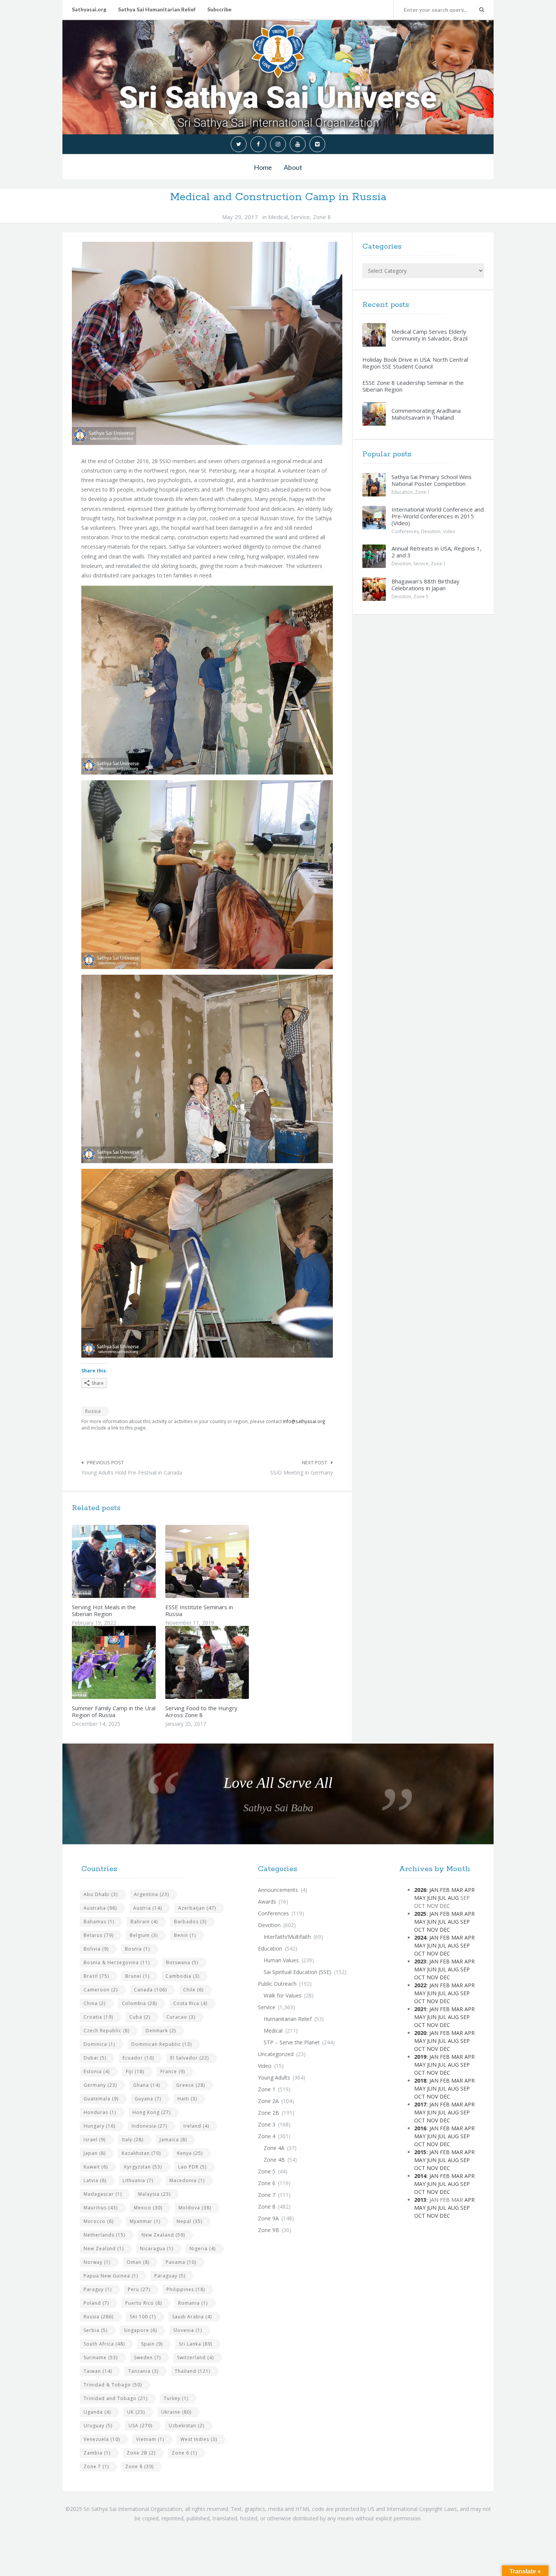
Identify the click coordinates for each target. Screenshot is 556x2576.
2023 (420, 1961)
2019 (420, 2057)
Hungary (99, 2126)
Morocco (99, 2221)
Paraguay (170, 2276)
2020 (420, 2033)
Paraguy (98, 2289)
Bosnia (137, 1949)
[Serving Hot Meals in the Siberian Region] (132, 1561)
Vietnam (150, 2439)
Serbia (96, 2330)
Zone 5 (421, 597)
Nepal (189, 2221)
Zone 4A (274, 2148)
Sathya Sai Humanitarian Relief (157, 9)
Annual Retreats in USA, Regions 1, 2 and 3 (436, 552)
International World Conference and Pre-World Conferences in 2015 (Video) (438, 516)
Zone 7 (96, 2466)
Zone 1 (422, 492)
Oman (138, 2262)
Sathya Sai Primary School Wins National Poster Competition (432, 480)
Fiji (135, 2071)
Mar (457, 1890)
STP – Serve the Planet (292, 2042)
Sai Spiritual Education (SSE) (297, 1972)
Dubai (95, 2058)
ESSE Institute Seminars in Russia (199, 1610)
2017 (420, 2104)
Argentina (151, 1894)
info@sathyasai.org (304, 1421)
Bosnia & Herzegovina (117, 1962)
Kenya (190, 2153)
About (293, 167)
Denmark (161, 2031)
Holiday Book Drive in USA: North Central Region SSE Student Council (415, 363)
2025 (420, 1914)
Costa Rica (190, 2003)
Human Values (281, 1960)
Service (300, 217)
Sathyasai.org (89, 9)
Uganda (97, 2412)
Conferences (405, 531)
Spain (152, 2344)
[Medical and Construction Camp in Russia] (207, 343)
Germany (100, 2085)
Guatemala (101, 2099)
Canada (150, 1990)
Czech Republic (106, 2031)
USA (141, 2426)
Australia (100, 1908)
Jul (442, 1898)
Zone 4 (267, 2136)
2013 (420, 2200)
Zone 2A (268, 2101)
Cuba (140, 2017)
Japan (95, 2153)
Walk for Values (283, 1995)
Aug (453, 1898)
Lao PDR (192, 2167)
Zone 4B (274, 2160)
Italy (133, 2140)
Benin (185, 1935)
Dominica (99, 2044)
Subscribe (219, 9)
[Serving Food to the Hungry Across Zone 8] (225, 1663)
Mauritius (101, 2208)
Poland (96, 2303)
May (420, 1898)
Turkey (176, 2398)
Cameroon (101, 1990)
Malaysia (154, 2194)
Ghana (147, 2085)
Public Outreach (277, 1984)
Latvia (95, 2180)
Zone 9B (269, 2230)
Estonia (97, 2071)
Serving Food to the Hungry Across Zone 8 (201, 1711)
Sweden (147, 2357)
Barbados (190, 1922)
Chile (193, 1990)
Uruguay (98, 2426)
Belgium (144, 1935)
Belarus (99, 1935)
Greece (191, 2085)
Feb (445, 1890)
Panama (181, 2262)
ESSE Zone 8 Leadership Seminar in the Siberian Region (413, 386)
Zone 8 (322, 217)
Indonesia (149, 2126)
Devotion (431, 531)
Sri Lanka (196, 2344)
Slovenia (188, 2330)
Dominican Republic (162, 2044)
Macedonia (187, 2180)
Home (263, 167)
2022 (420, 1985)
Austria (148, 1908)
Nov (432, 1930)
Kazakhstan (141, 2153)
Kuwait (96, 2167)
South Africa (104, 2344)
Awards (267, 1902)
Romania (193, 2303)
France (173, 2071)
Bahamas (99, 1922)
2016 (420, 2128)
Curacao (181, 2017)
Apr (470, 1890)
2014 (420, 2176)
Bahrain (144, 1922)
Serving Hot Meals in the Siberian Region (104, 1610)
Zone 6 (184, 2453)
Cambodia (182, 1976)
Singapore (140, 2330)
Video (449, 531)
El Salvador (189, 2058)
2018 (420, 2081)
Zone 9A (268, 2218)
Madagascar (103, 2194)
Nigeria (203, 2249)
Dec (445, 1930)
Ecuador (138, 2058)
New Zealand (163, 2235)
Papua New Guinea (111, 2276)
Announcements (278, 1890)
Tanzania (143, 2371)
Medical (278, 217)
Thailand (193, 2371)
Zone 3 (267, 2124)
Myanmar (145, 2221)
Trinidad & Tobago (113, 2385)
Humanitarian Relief (288, 2019)
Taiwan (98, 2371)
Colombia (139, 2003)
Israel (95, 2140)
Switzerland (195, 2357)
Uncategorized (276, 2054)
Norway (97, 2262)
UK (136, 2412)
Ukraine (176, 2412)
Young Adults (274, 2077)
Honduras (100, 2112)
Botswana (182, 1962)
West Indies (199, 2439)
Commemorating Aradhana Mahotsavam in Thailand (426, 414)
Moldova (195, 2208)
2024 (420, 1937)
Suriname (101, 2357)
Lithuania (138, 2180)
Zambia (97, 2453)
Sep (465, 1922)
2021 (420, 2009)
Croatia (98, 2017)
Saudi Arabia (192, 2317)
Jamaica (173, 2140)
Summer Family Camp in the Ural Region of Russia (114, 1711)
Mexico (148, 2208)
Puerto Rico (144, 2303)
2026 (420, 1890)
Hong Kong (151, 2112)
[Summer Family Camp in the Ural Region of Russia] (132, 1663)
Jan (434, 1890)
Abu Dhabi (101, 1894)
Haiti (187, 2099)
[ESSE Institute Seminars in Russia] (225, 1561)
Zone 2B (141, 2453)
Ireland (196, 2126)
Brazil (96, 1976)
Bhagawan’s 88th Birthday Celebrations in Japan (426, 585)
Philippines (186, 2289)
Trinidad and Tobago (116, 2398)
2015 (420, 2152)
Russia (93, 1411)
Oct (420, 1930)
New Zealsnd (104, 2249)
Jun (432, 1898)
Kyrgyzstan (143, 2167)
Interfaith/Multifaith (287, 1937)
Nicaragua (157, 2249)
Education (402, 492)
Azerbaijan (197, 1908)
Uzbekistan (186, 2426)
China (95, 2003)
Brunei (137, 1976)
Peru (139, 2289)
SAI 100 (143, 2317)
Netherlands (104, 2235)
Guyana (148, 2099)
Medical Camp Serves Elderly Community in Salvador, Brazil (429, 335)
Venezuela (102, 2439)
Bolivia (96, 1949)
